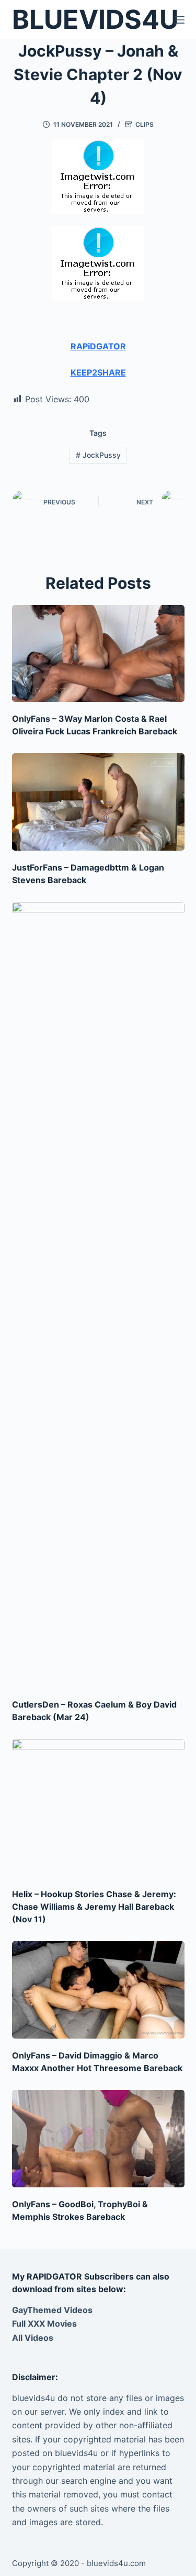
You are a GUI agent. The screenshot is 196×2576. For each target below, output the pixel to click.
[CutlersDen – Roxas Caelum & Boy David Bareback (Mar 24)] (98, 1295)
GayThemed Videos (52, 2310)
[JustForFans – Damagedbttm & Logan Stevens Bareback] (98, 802)
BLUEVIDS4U (95, 19)
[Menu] (180, 20)
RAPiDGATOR (98, 346)
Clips (145, 124)
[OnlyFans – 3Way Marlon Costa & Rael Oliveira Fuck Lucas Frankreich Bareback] (98, 653)
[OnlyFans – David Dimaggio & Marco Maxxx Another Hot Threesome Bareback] (98, 1990)
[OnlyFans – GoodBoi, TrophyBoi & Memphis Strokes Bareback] (98, 2139)
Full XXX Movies (44, 2324)
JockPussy (98, 455)
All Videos (33, 2338)
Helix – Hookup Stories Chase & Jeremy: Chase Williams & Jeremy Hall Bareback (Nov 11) (94, 1907)
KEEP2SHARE (98, 372)
